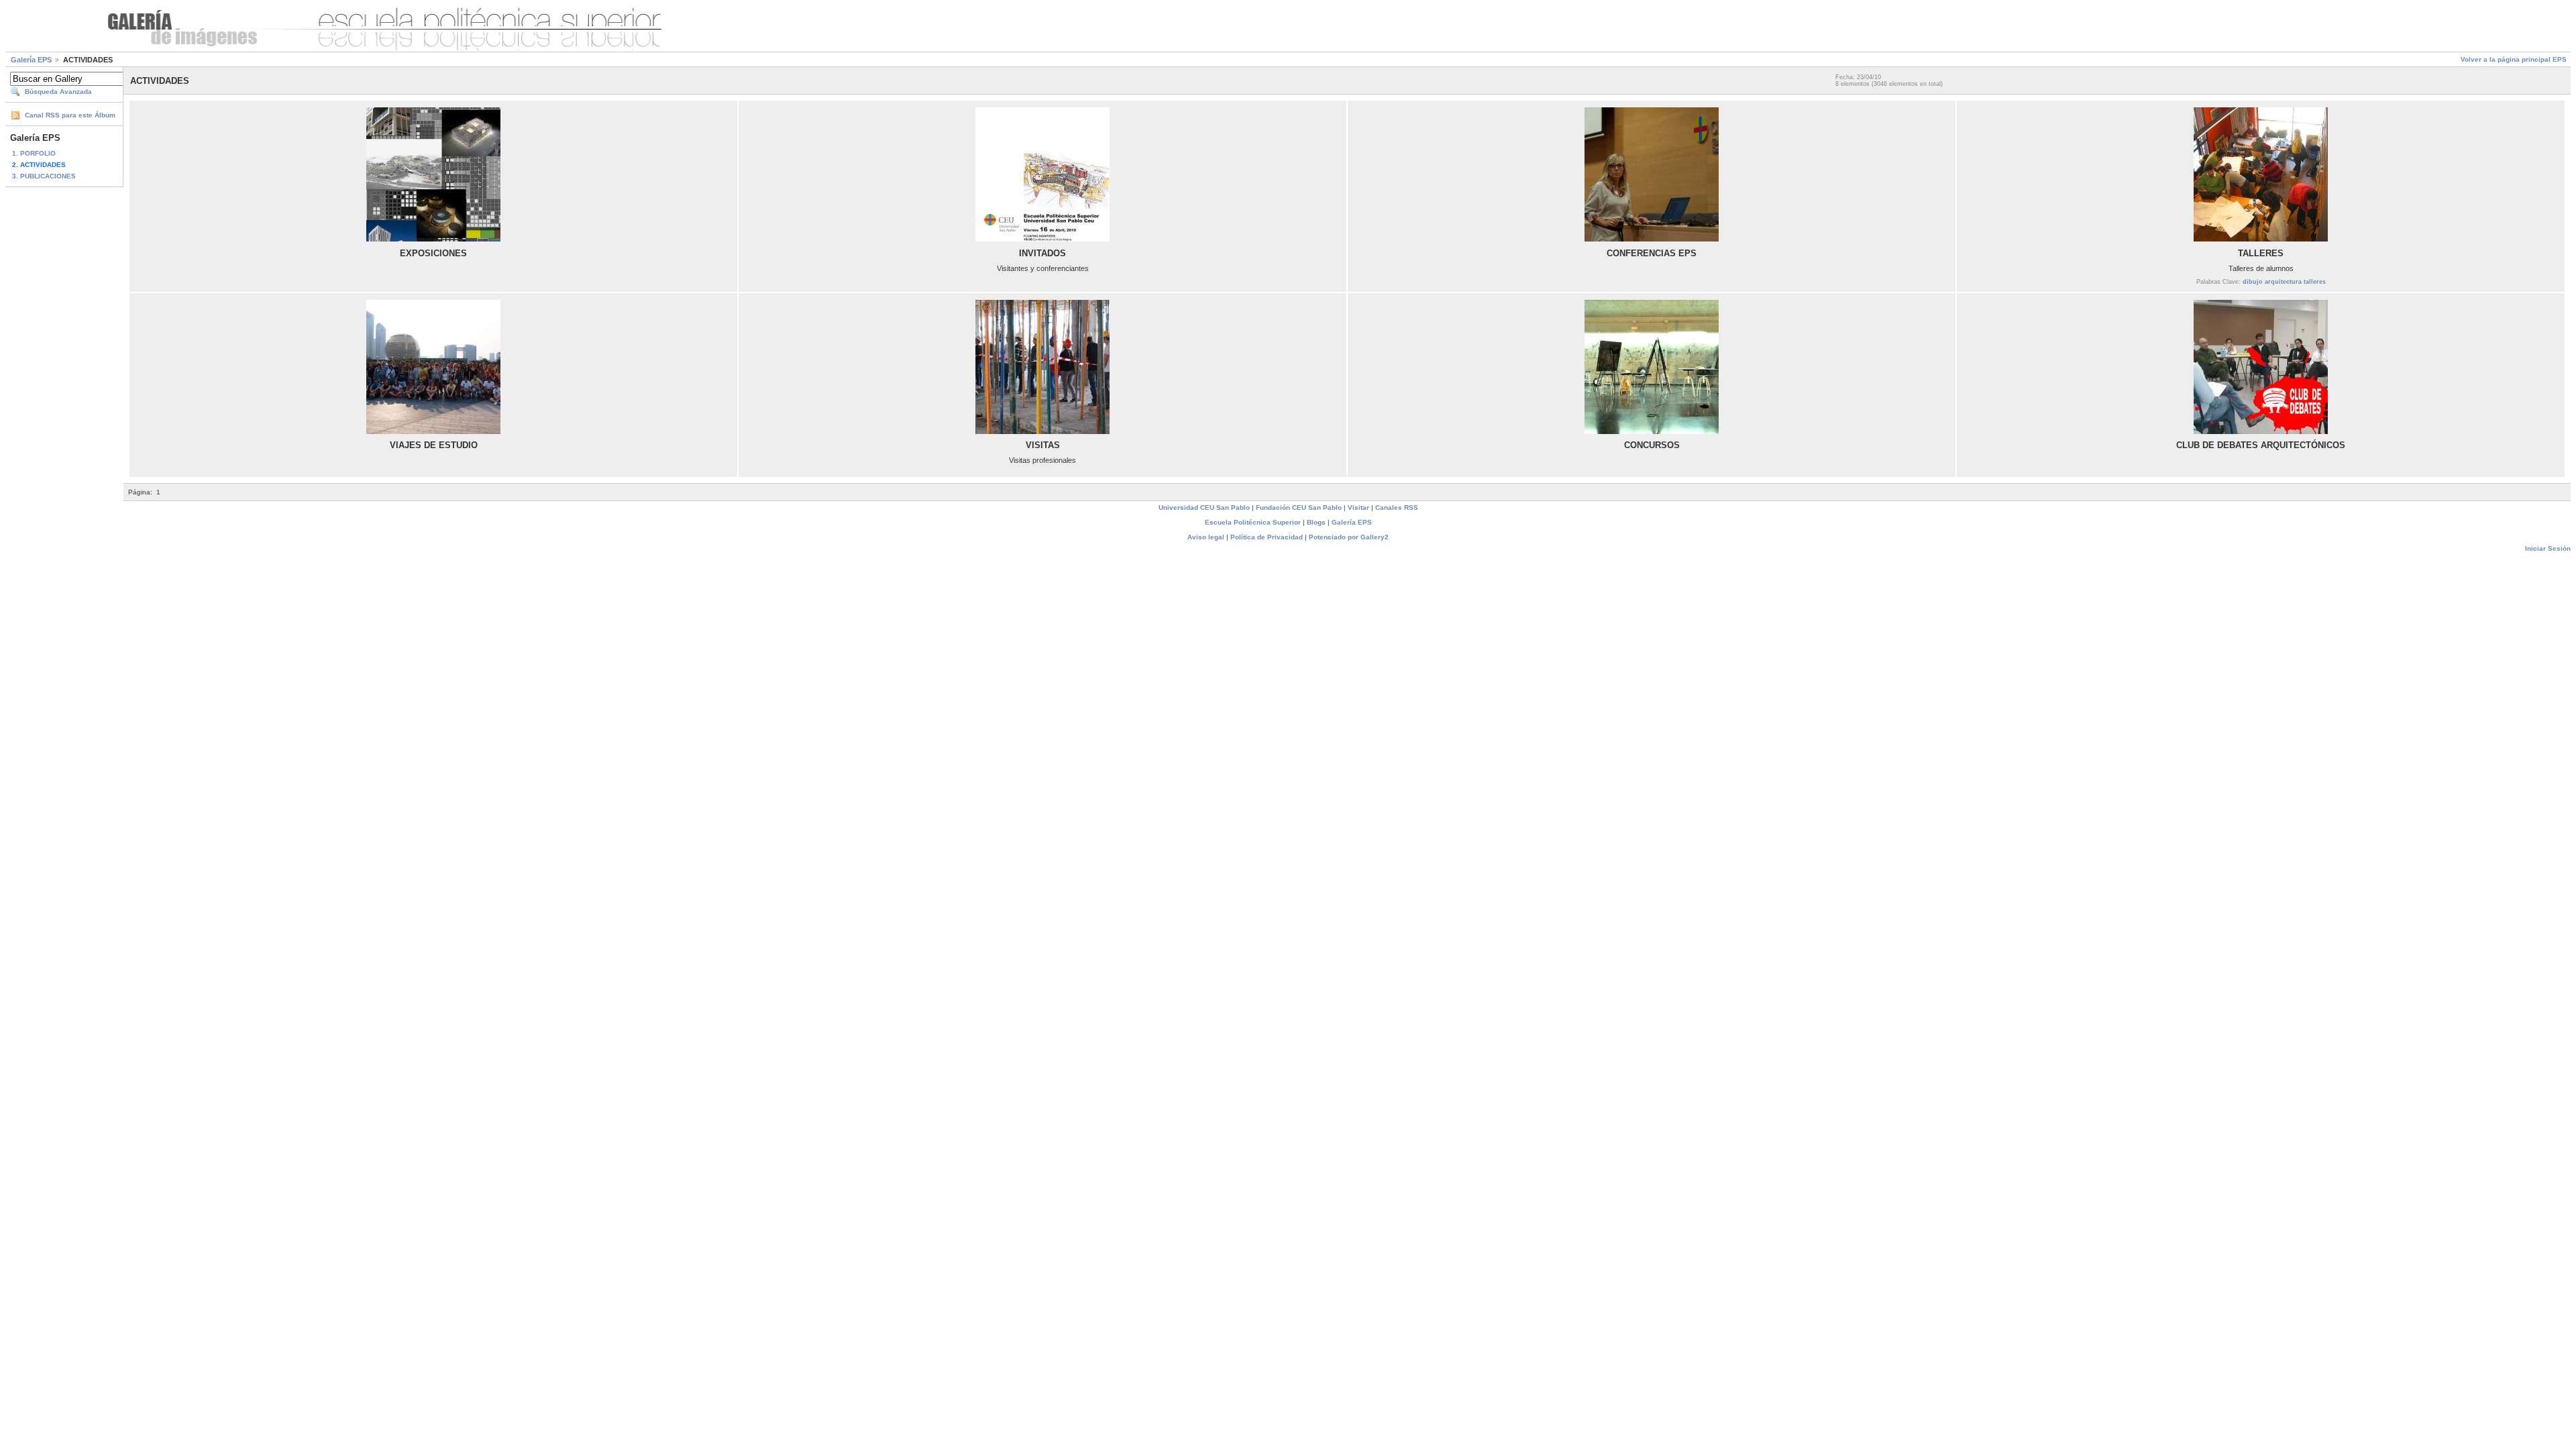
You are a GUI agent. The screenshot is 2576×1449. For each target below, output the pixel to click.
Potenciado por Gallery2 (1349, 537)
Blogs (1316, 522)
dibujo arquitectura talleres (2284, 282)
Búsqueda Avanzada (58, 92)
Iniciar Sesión (2548, 548)
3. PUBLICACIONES (44, 176)
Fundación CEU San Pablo (1299, 507)
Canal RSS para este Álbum (70, 115)
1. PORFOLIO (34, 153)
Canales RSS (1397, 507)
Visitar (1358, 507)
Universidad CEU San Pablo (1204, 507)
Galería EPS (31, 60)
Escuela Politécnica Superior (1253, 522)
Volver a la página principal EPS (2514, 59)
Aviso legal (1206, 537)
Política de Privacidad (1267, 537)
